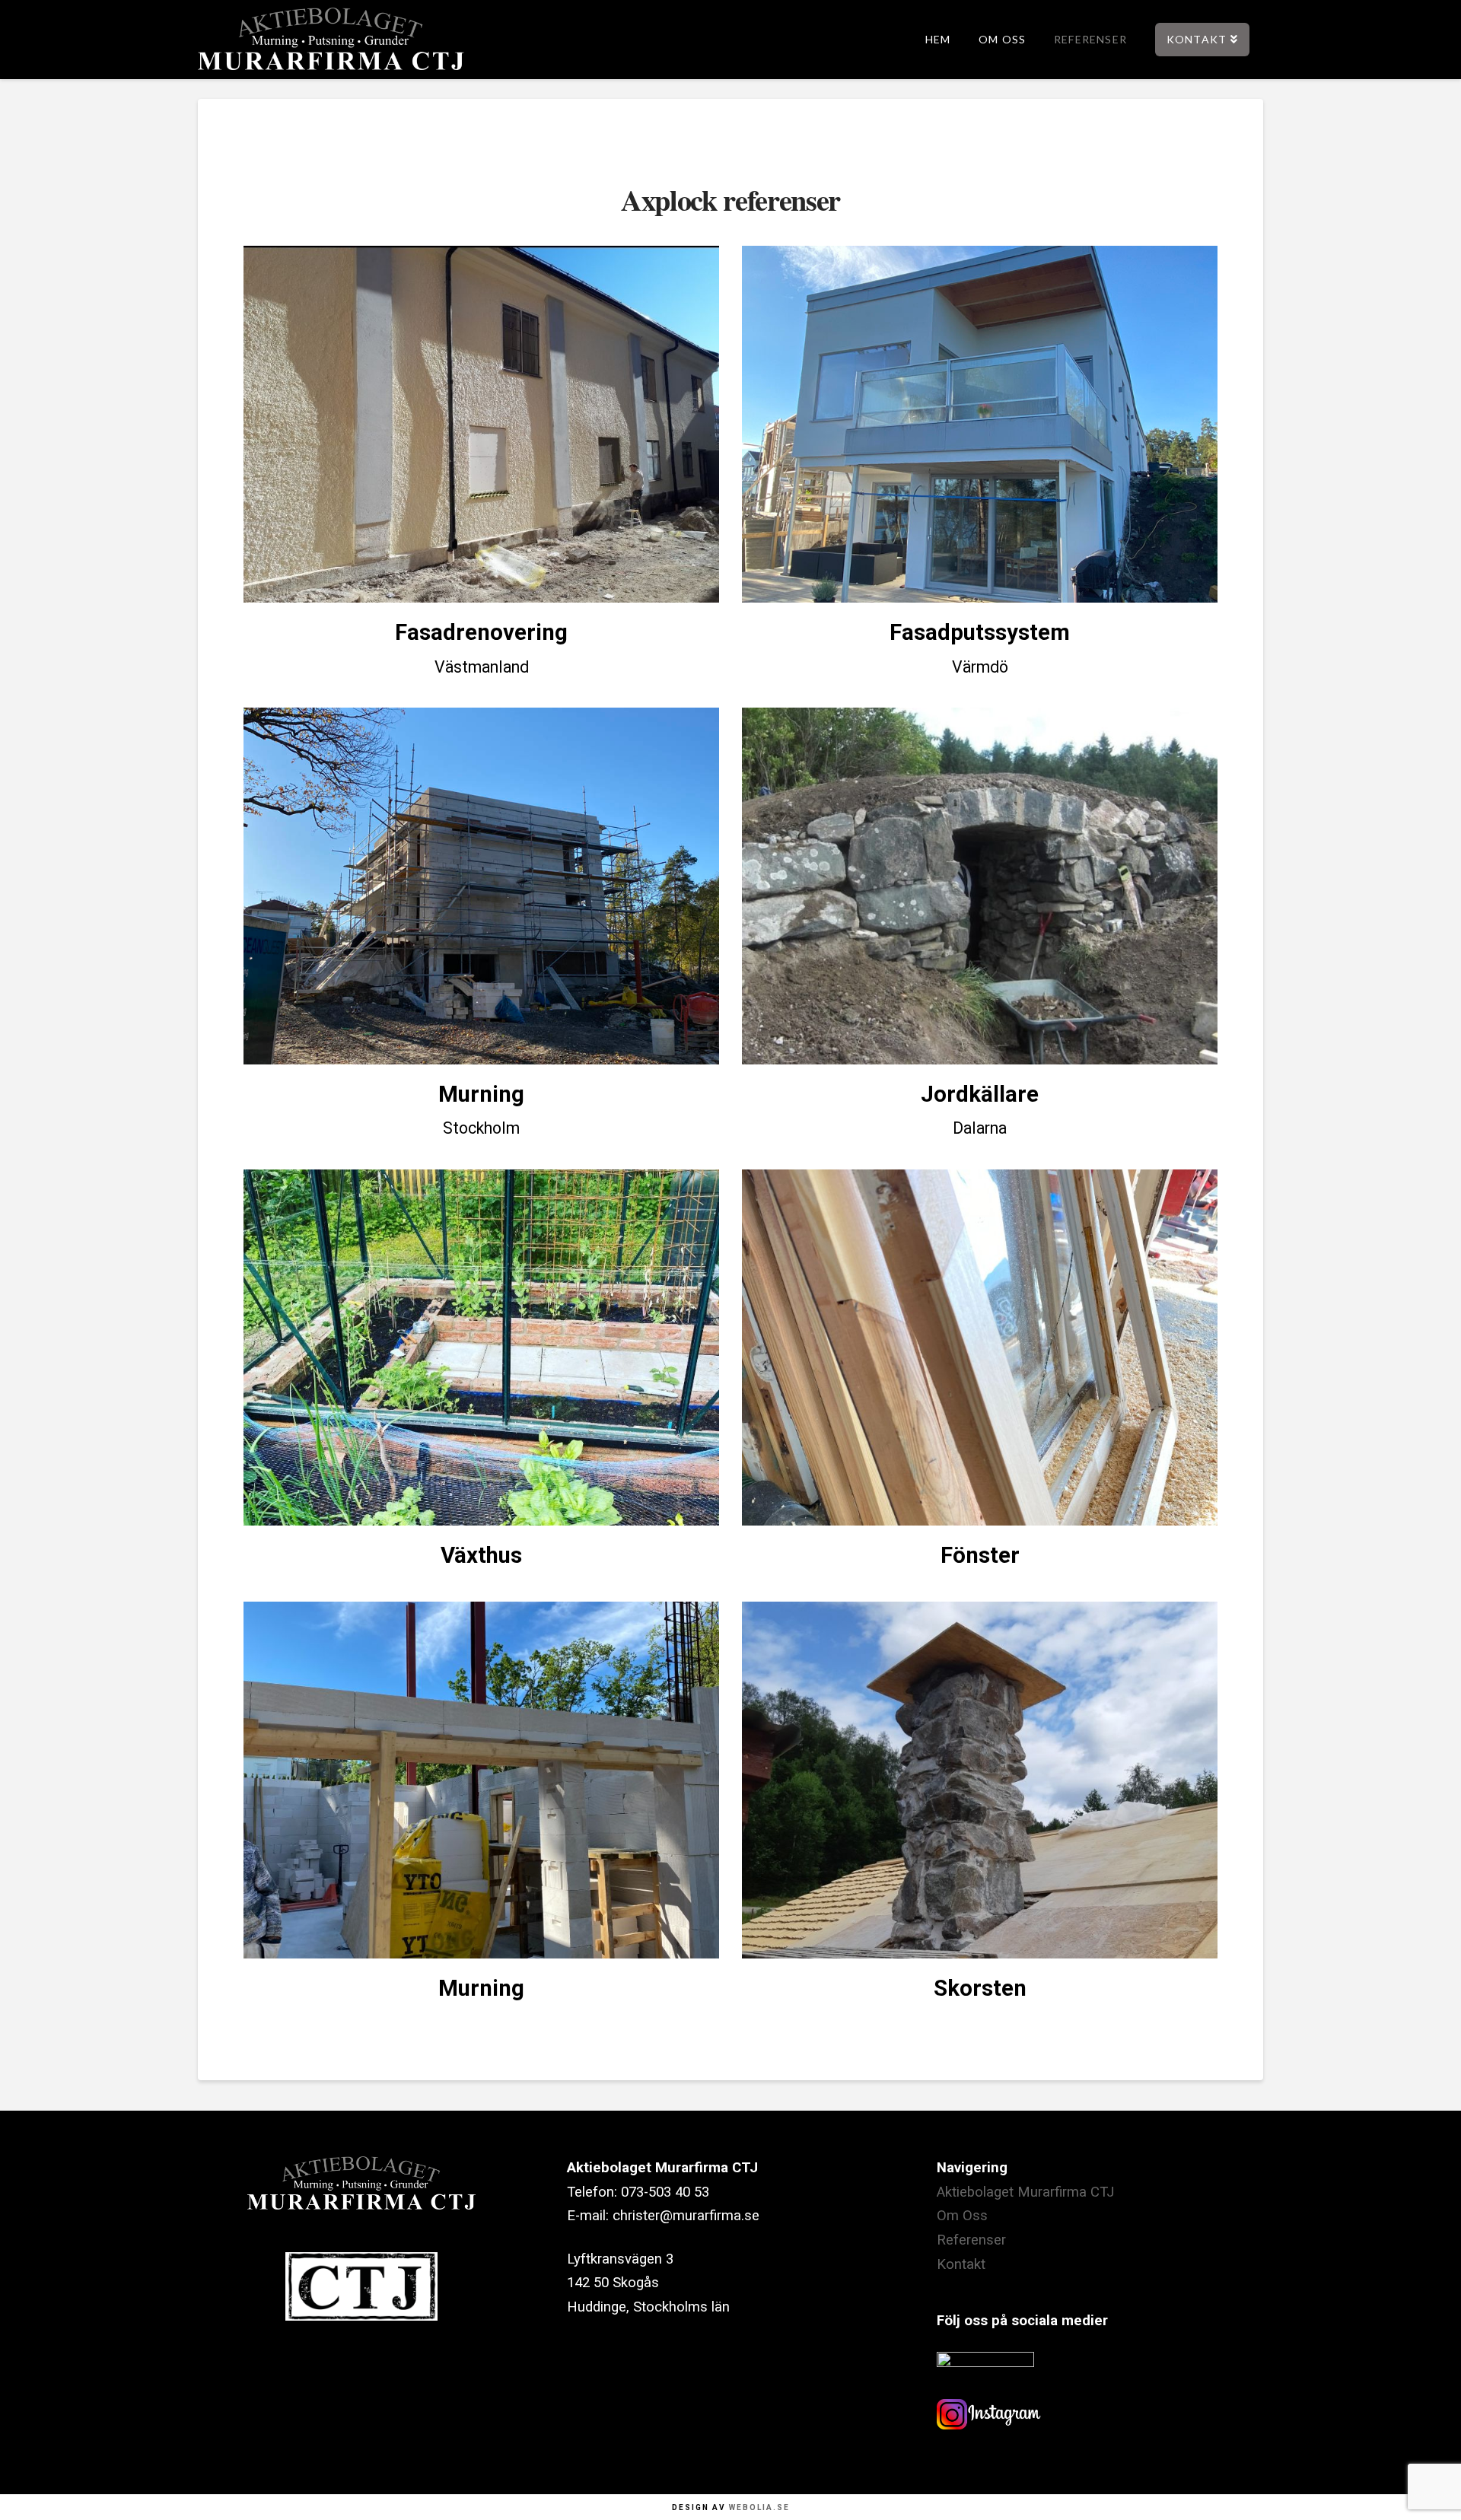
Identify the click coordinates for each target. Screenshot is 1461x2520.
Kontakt (961, 2264)
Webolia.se (759, 2507)
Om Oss (962, 2216)
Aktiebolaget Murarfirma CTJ (1025, 2192)
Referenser (971, 2240)
